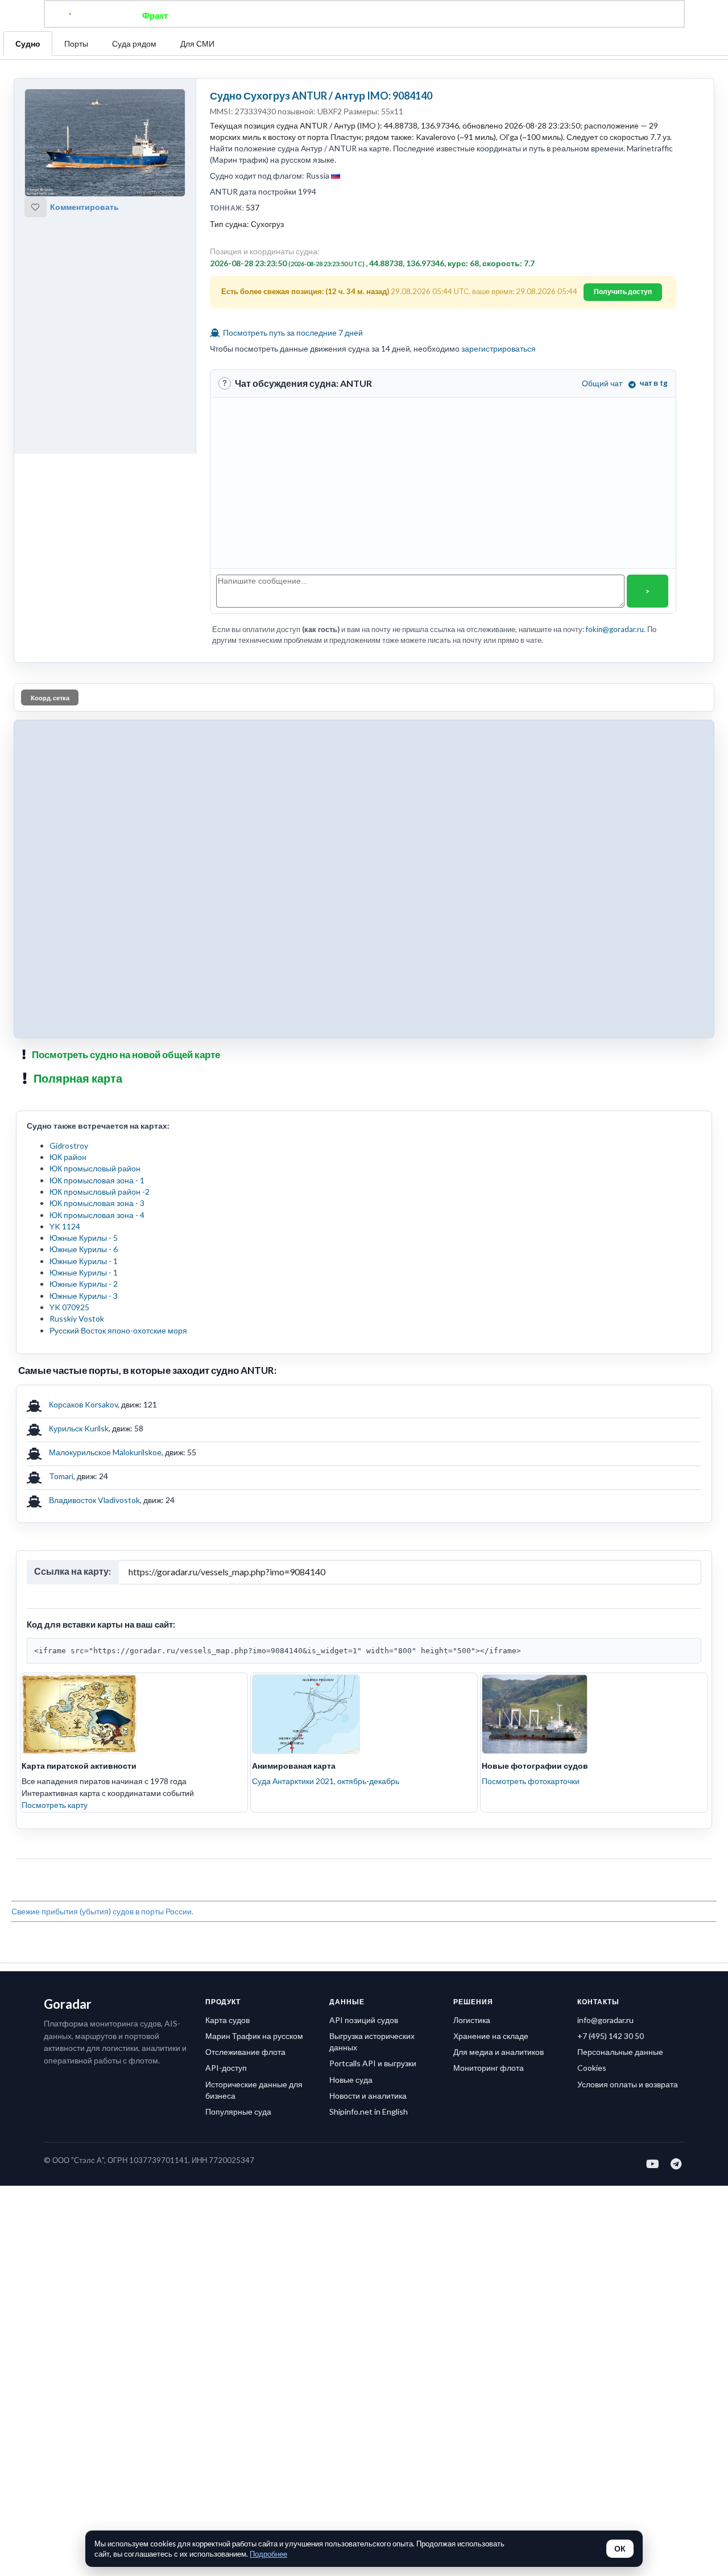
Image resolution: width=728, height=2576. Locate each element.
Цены (402, 15)
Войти (581, 15)
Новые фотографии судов (535, 1766)
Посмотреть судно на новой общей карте (126, 1054)
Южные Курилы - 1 (84, 1261)
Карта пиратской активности (79, 1766)
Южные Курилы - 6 (84, 1249)
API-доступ (226, 2068)
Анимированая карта (294, 1766)
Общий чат (602, 383)
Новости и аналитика (368, 2096)
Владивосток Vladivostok (94, 1500)
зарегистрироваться (499, 348)
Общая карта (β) (306, 15)
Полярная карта (78, 1078)
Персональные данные (620, 2052)
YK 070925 (69, 1307)
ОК (620, 2549)
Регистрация (526, 15)
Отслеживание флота (245, 2052)
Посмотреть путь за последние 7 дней (292, 333)
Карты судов (456, 15)
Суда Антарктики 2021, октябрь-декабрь (326, 1781)
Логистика (472, 2020)
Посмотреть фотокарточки (531, 1781)
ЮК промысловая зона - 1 (97, 1180)
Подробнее (268, 2554)
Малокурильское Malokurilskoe (105, 1452)
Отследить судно (221, 15)
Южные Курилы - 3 (84, 1296)
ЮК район (68, 1157)
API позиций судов (364, 2020)
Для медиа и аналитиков (499, 2052)
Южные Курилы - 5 (84, 1238)
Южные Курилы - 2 (84, 1284)
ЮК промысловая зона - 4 (97, 1215)
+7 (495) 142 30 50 (611, 2036)
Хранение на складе (491, 2036)
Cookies (592, 2068)
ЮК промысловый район (95, 1168)
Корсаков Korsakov (83, 1404)
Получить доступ (623, 292)
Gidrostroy (69, 1145)
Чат (364, 15)
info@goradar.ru (605, 2020)
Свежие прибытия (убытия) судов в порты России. (102, 1911)
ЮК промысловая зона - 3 (97, 1203)
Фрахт (155, 15)
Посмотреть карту (55, 1805)
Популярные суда (238, 2111)
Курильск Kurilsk (79, 1428)
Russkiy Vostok (77, 1318)
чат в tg (654, 383)
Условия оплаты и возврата (628, 2084)
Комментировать (84, 207)
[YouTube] (653, 2164)
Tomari (61, 1476)
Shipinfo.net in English (369, 2111)
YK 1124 (65, 1226)
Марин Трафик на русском (254, 2036)
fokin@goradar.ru (615, 629)
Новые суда (351, 2080)
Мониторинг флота (489, 2068)
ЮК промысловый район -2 (100, 1192)
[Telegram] (677, 2164)
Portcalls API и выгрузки (373, 2063)
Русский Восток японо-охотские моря (118, 1330)
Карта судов (227, 2020)
